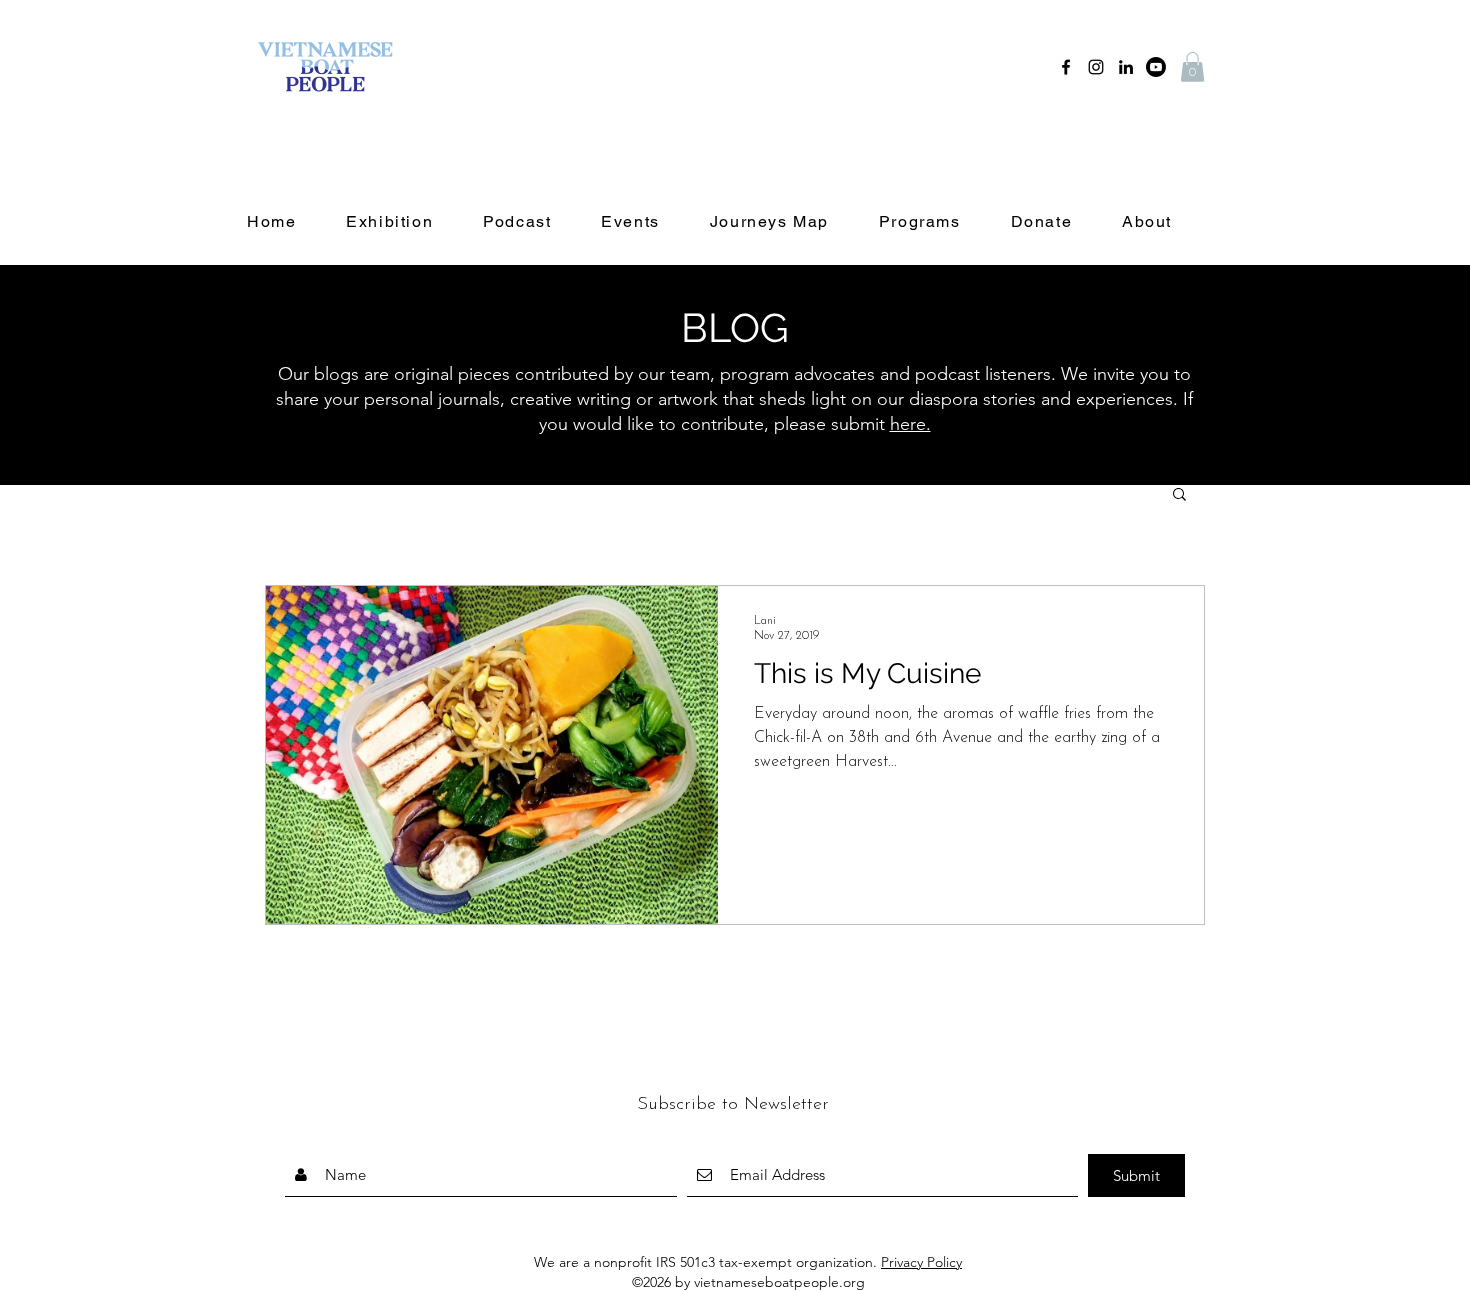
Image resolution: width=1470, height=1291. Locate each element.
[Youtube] (1156, 67)
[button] (1192, 67)
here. (910, 424)
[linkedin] (1126, 67)
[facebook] (1066, 67)
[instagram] (1096, 67)
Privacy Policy (921, 1262)
